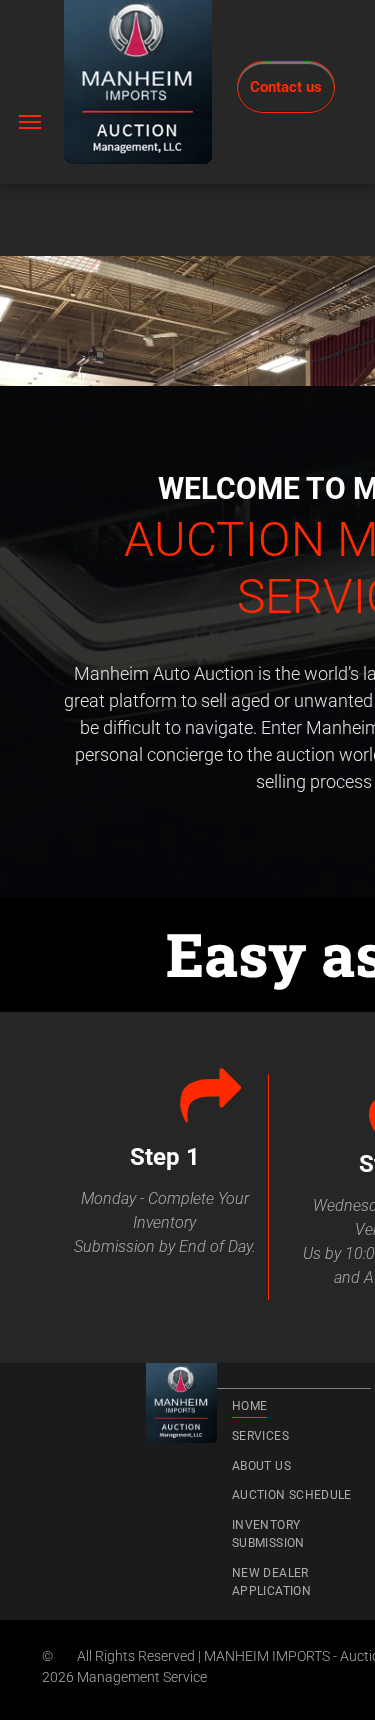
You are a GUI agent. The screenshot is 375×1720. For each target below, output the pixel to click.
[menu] (30, 122)
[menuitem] (294, 1406)
